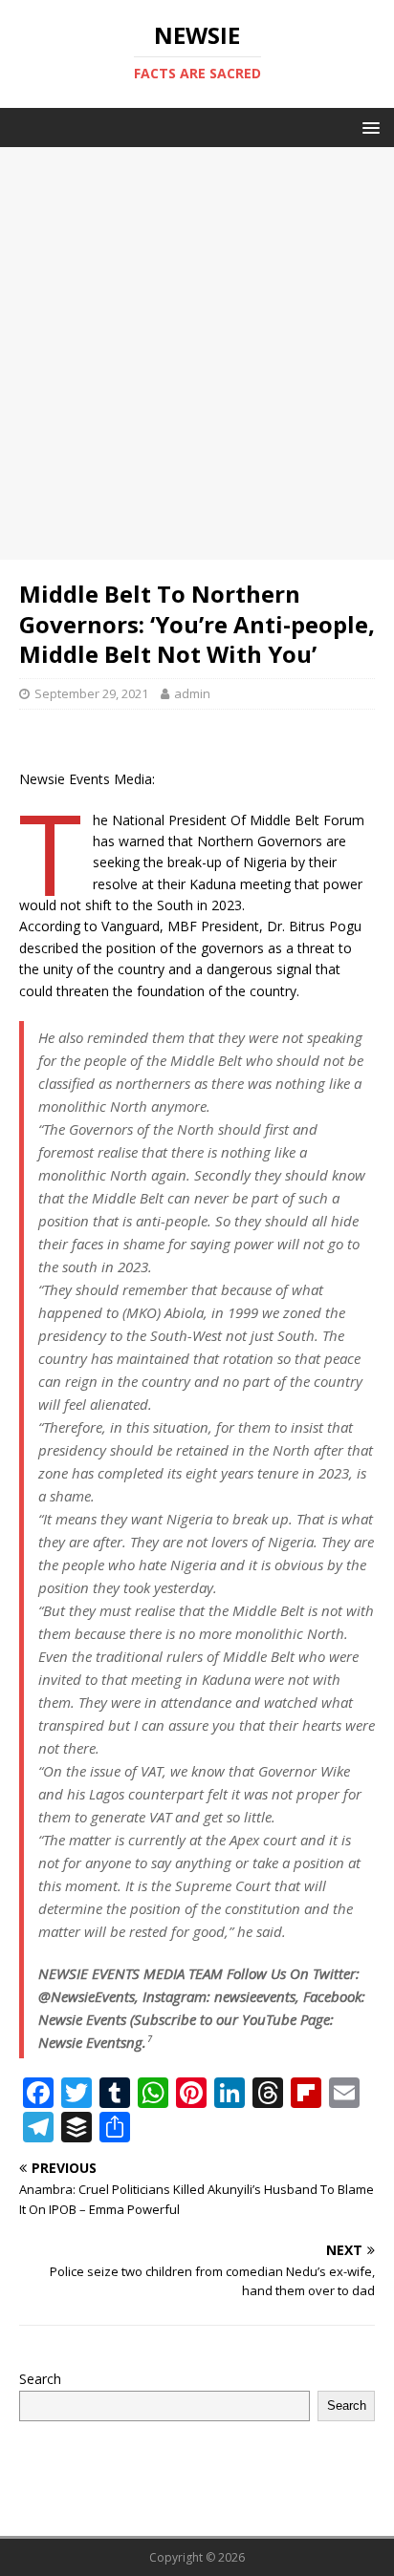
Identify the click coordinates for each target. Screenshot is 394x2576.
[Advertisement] (197, 353)
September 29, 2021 (91, 693)
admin (192, 693)
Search (40, 2379)
